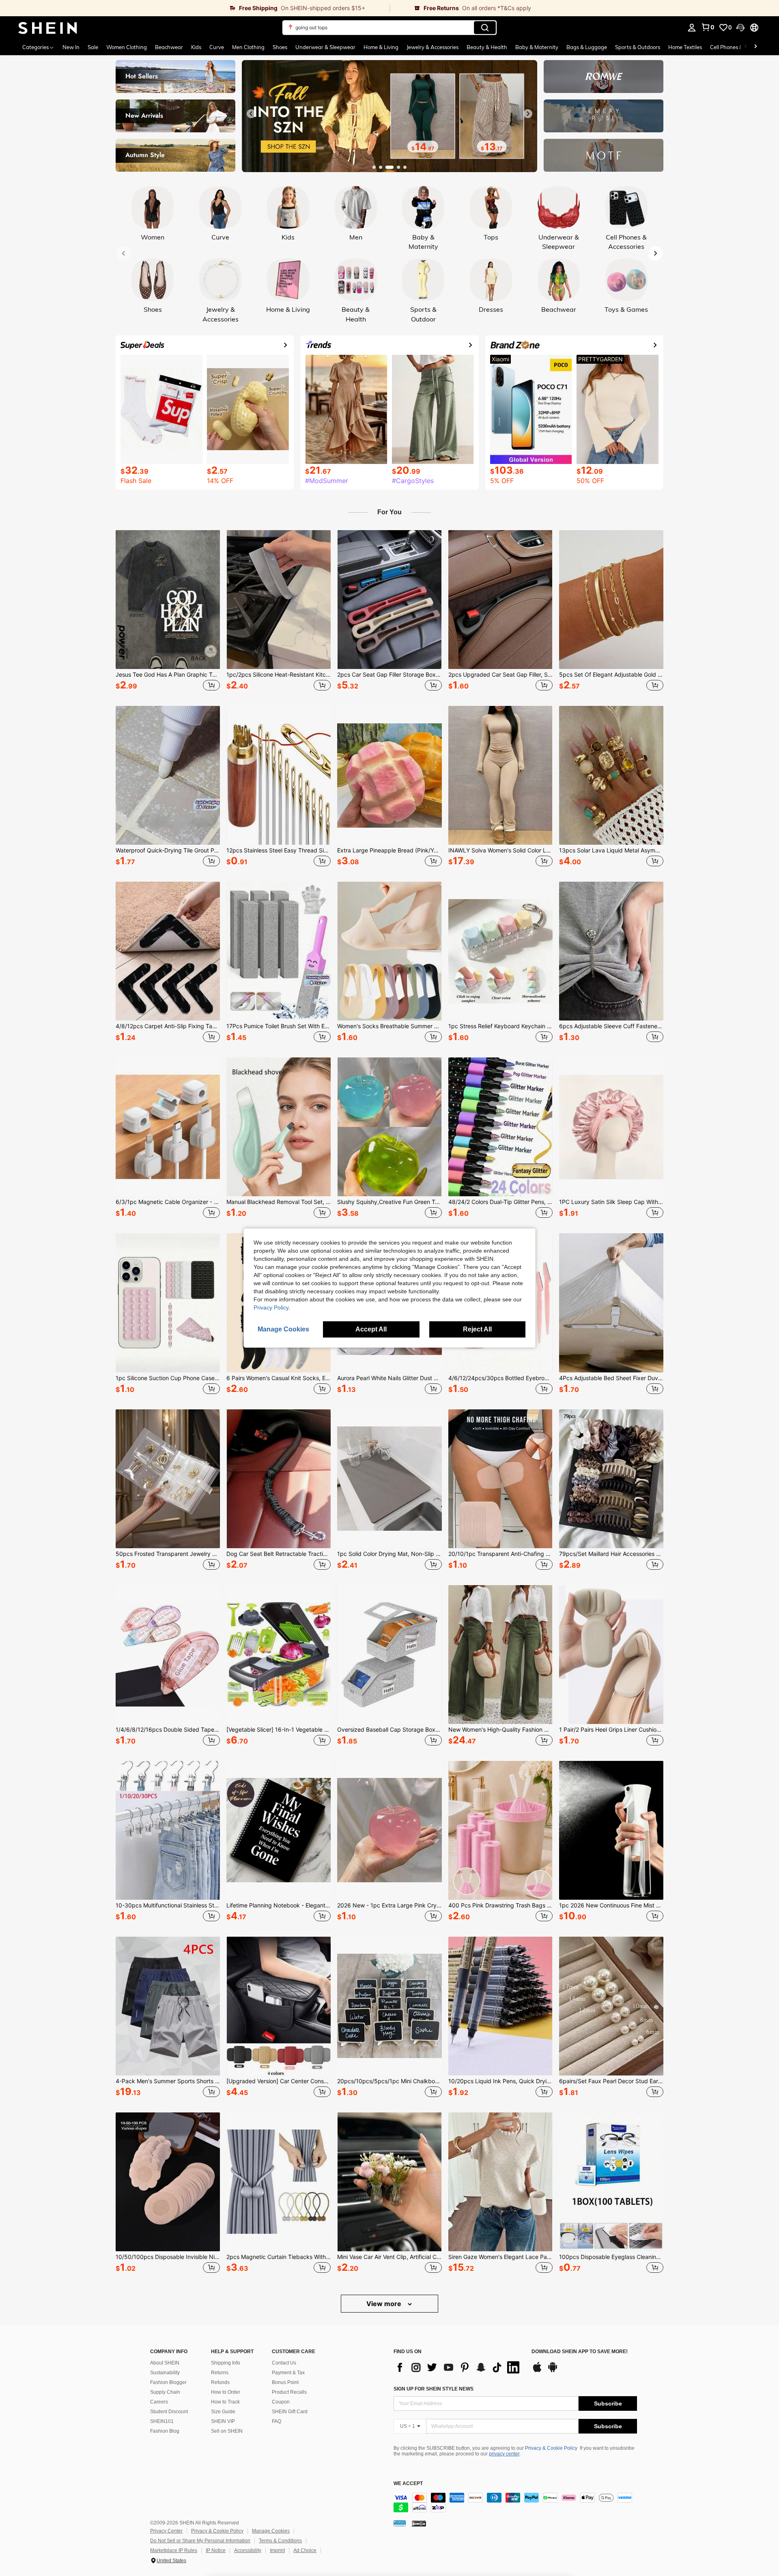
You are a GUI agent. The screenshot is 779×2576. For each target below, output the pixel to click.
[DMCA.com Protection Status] (419, 2523)
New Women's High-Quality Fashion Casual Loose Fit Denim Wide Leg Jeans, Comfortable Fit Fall (500, 1730)
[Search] (485, 28)
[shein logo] (48, 28)
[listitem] (168, 612)
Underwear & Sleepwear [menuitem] (325, 47)
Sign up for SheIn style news (434, 2389)
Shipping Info (226, 2363)
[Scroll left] (746, 47)
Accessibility (248, 2550)
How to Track (225, 2402)
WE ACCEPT (408, 2484)
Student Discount (169, 2412)
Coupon (281, 2402)
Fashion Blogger (168, 2382)
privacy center (504, 2454)
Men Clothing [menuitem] (248, 47)
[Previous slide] (251, 114)
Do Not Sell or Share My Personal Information (200, 2541)
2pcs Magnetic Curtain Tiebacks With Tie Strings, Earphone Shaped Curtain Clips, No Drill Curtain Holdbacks (279, 2257)
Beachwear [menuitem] (169, 47)
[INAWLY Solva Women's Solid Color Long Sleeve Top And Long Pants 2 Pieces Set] (500, 775)
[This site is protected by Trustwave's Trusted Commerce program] (400, 2523)
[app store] (537, 2371)
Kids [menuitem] (196, 47)
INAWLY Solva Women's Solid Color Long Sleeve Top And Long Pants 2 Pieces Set (500, 850)
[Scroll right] (755, 47)
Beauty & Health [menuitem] (487, 47)
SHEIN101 (162, 2421)
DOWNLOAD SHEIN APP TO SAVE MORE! (580, 2352)
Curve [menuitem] (217, 47)
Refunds (220, 2382)
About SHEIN (165, 2363)
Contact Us (284, 2363)
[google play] (553, 2371)
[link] (195, 8)
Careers (159, 2402)
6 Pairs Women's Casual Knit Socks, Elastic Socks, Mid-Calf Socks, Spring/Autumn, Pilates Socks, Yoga (279, 1378)
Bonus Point (285, 2382)
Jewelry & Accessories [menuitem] (433, 47)
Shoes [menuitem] (280, 47)
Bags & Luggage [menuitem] (587, 47)
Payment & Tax (288, 2373)
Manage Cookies (271, 2531)
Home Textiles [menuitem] (685, 47)
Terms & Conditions (280, 2541)
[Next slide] (528, 114)
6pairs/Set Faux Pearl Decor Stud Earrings (611, 2081)
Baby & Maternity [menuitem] (537, 47)
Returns (220, 2373)
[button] (740, 28)
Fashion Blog (165, 2431)
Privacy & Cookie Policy (551, 2448)
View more (385, 2304)
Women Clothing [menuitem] (127, 47)
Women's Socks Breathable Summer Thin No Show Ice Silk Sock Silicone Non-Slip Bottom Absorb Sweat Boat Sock (389, 1026)
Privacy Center (166, 2531)
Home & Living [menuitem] (381, 47)
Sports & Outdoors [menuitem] (638, 47)
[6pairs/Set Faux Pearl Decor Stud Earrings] (611, 2006)
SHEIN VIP (223, 2421)
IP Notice (216, 2550)
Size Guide (223, 2412)
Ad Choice (305, 2550)
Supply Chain (165, 2392)
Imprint (277, 2550)
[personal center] (692, 28)
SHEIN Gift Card (290, 2412)
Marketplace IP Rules (174, 2550)
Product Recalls (289, 2392)
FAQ (277, 2421)
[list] (458, 2367)
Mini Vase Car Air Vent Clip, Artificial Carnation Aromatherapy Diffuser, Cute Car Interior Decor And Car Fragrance (389, 2257)
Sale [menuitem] (93, 47)
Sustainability (165, 2373)
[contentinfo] (515, 2503)
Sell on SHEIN (227, 2431)
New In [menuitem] (71, 47)
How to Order (226, 2392)
